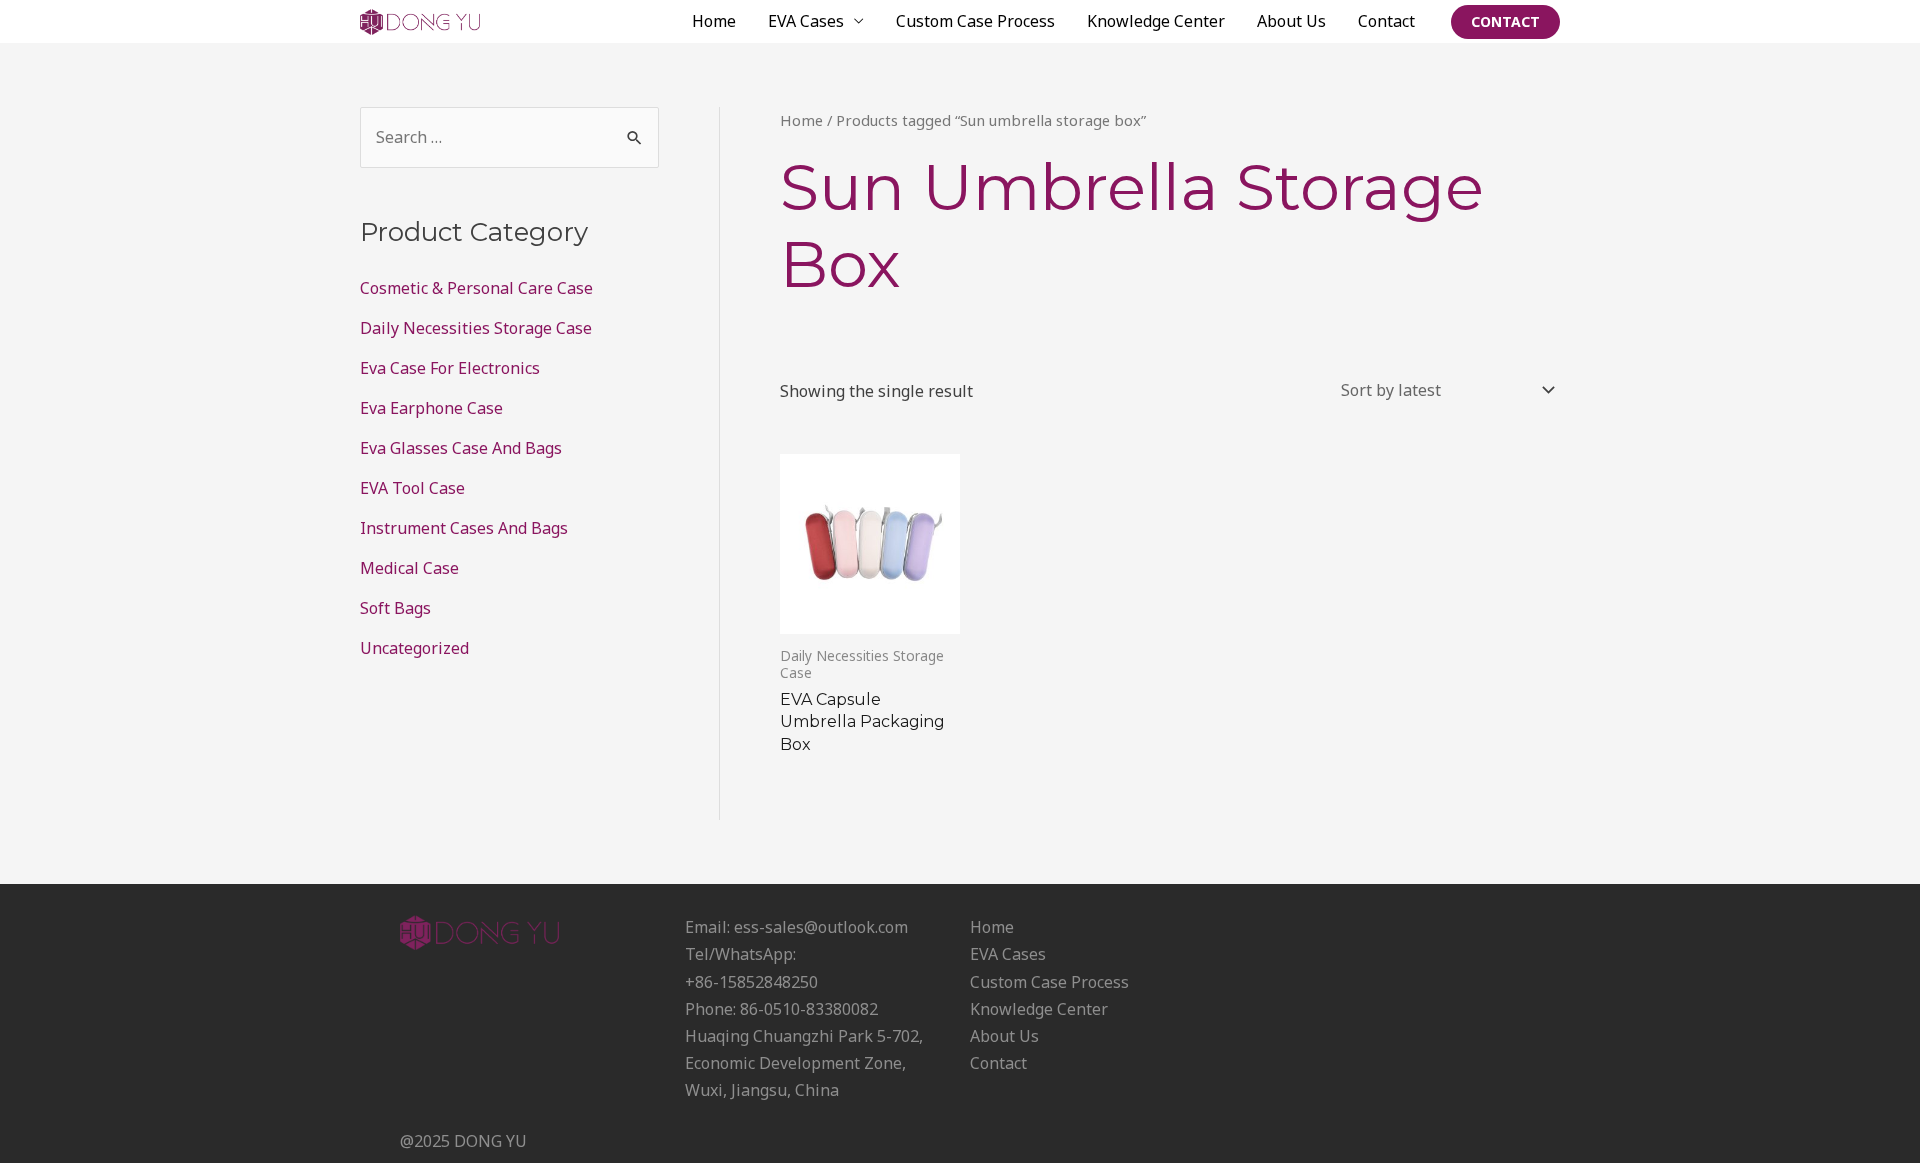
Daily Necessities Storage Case (476, 328)
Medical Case (409, 568)
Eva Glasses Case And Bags (461, 448)
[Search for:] (509, 137)
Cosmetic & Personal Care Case (476, 288)
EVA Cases (806, 21)
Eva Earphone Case (431, 408)
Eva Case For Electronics (450, 368)
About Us (1291, 21)
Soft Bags (395, 608)
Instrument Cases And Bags (464, 528)
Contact (1386, 21)
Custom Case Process (975, 21)
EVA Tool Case (412, 488)
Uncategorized (414, 648)
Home (714, 21)
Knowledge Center (1156, 21)
